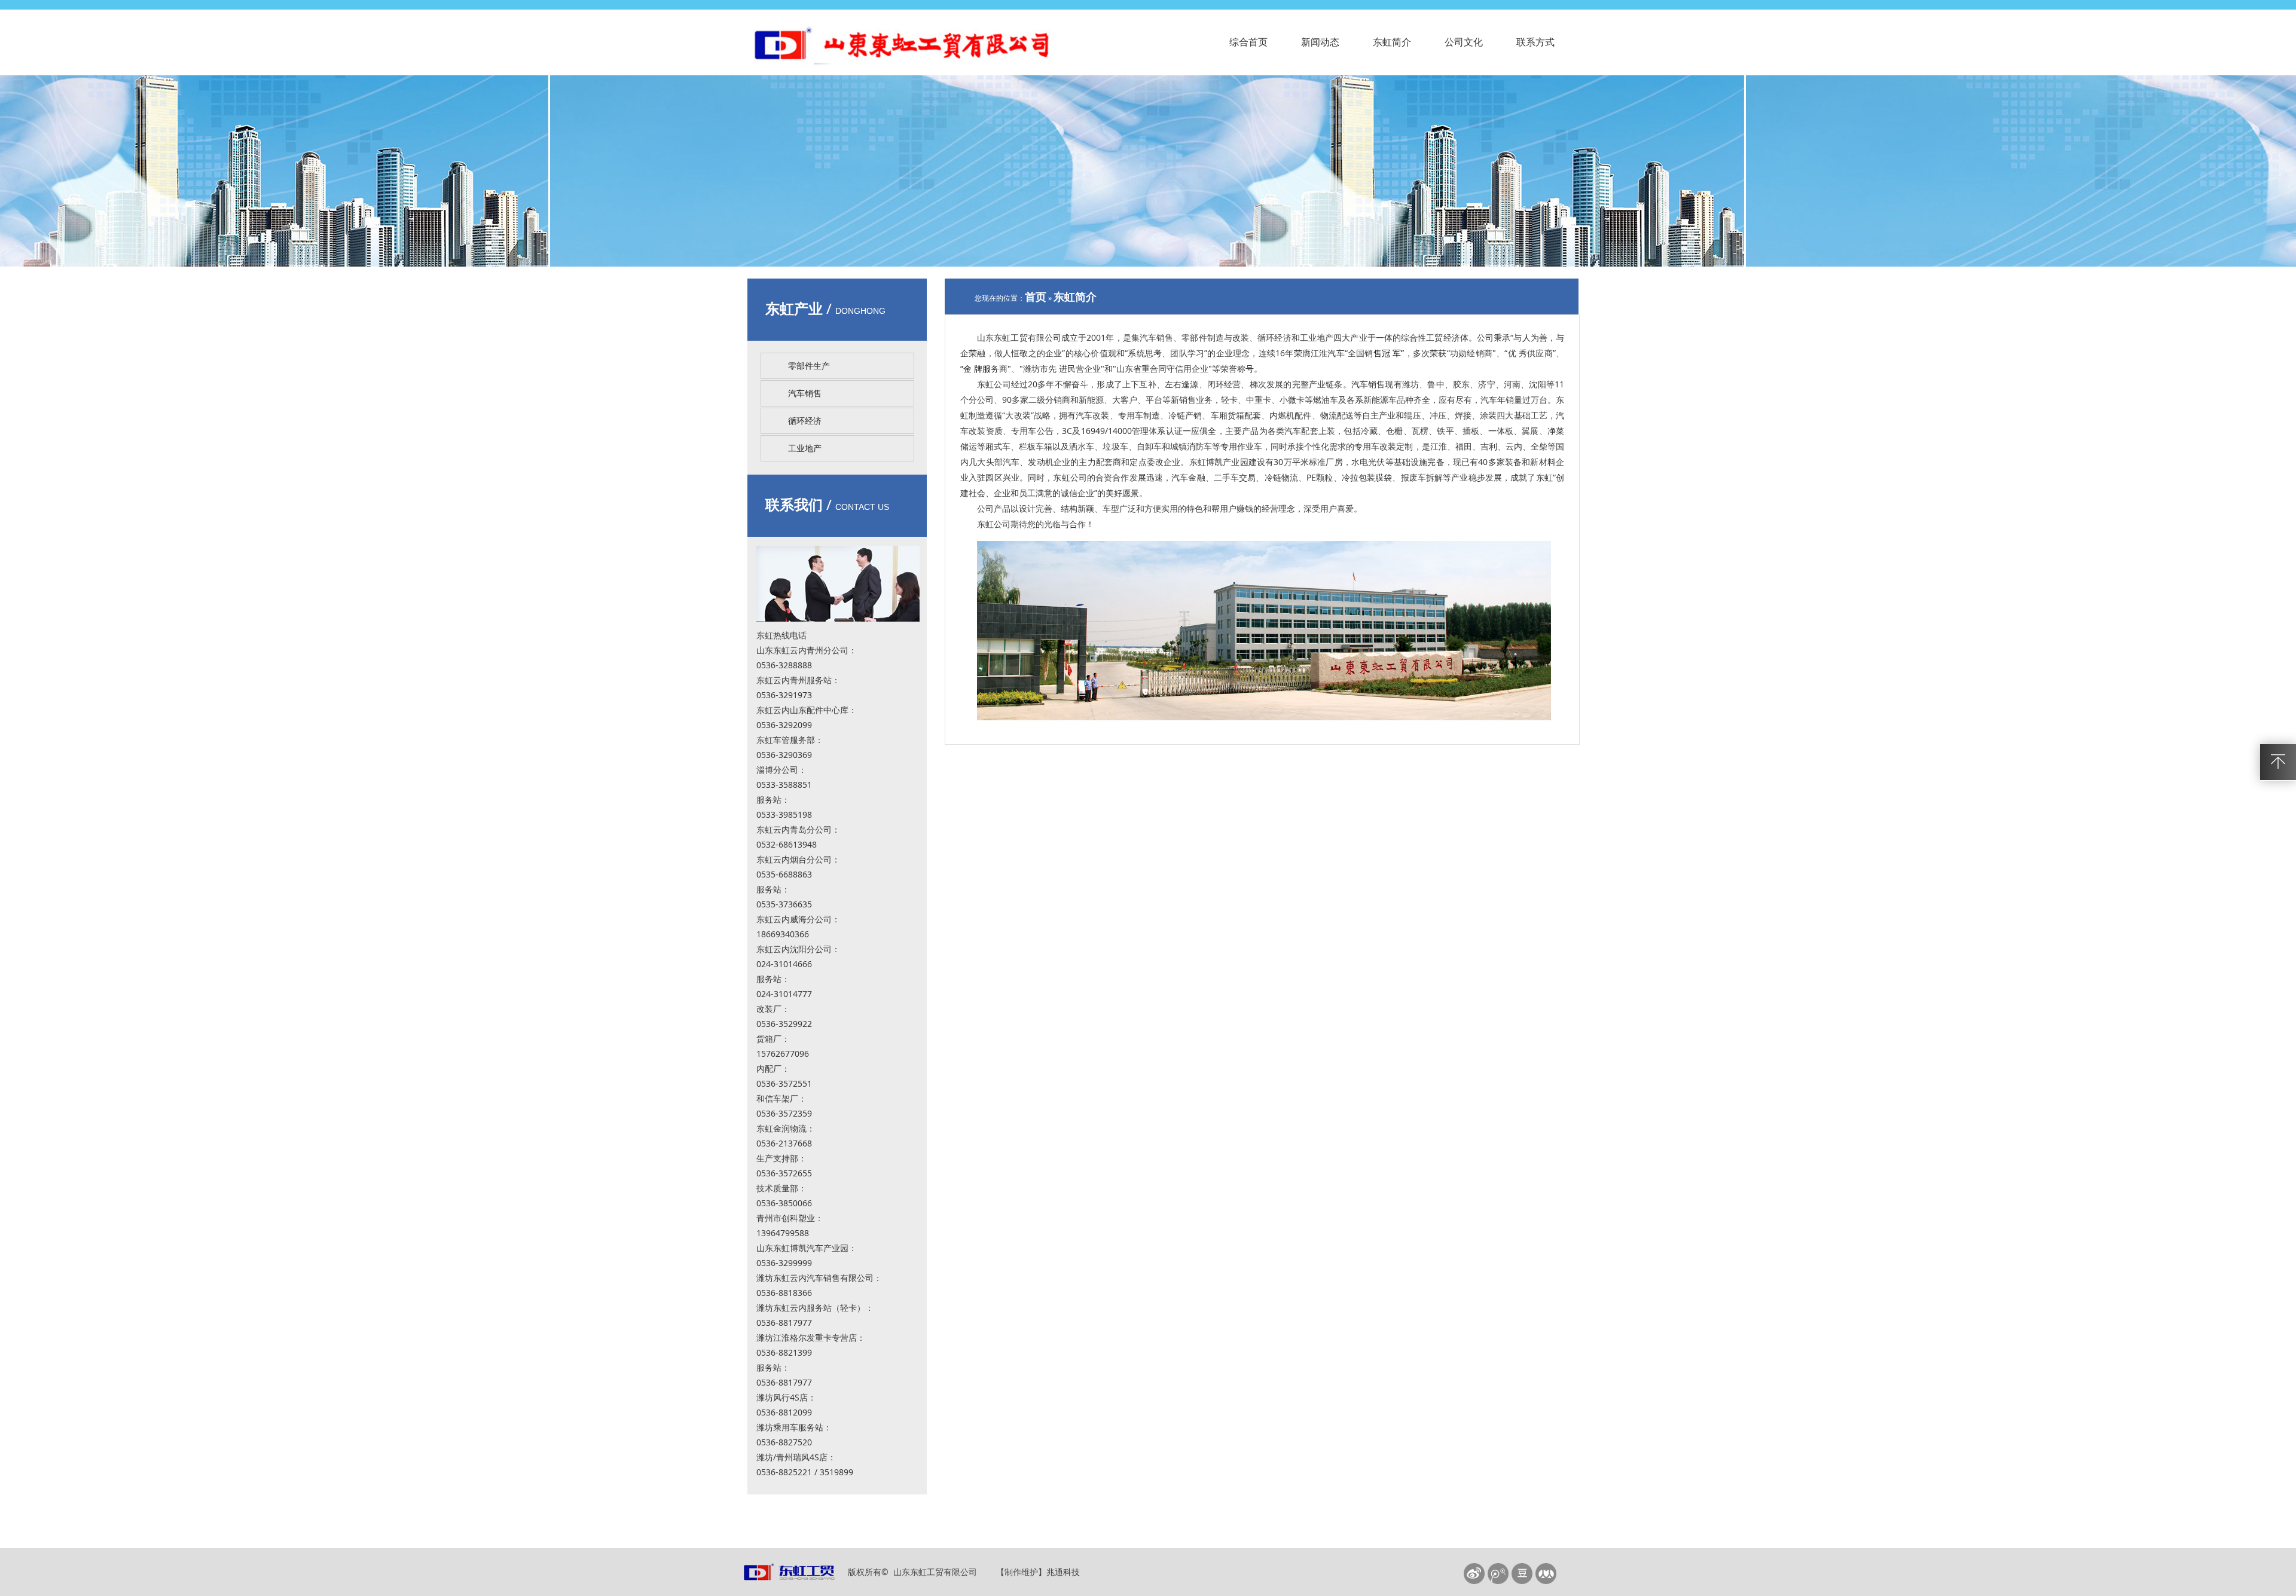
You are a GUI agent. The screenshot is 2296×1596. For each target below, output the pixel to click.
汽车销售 (805, 393)
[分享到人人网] (1547, 1574)
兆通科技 (1063, 1572)
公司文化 (1464, 42)
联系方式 (1535, 42)
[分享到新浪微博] (1475, 1574)
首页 (1036, 296)
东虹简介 (1392, 42)
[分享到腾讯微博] (1499, 1574)
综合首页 (1248, 42)
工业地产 (805, 448)
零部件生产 (809, 366)
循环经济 (805, 421)
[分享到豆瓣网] (1523, 1574)
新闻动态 (1320, 42)
